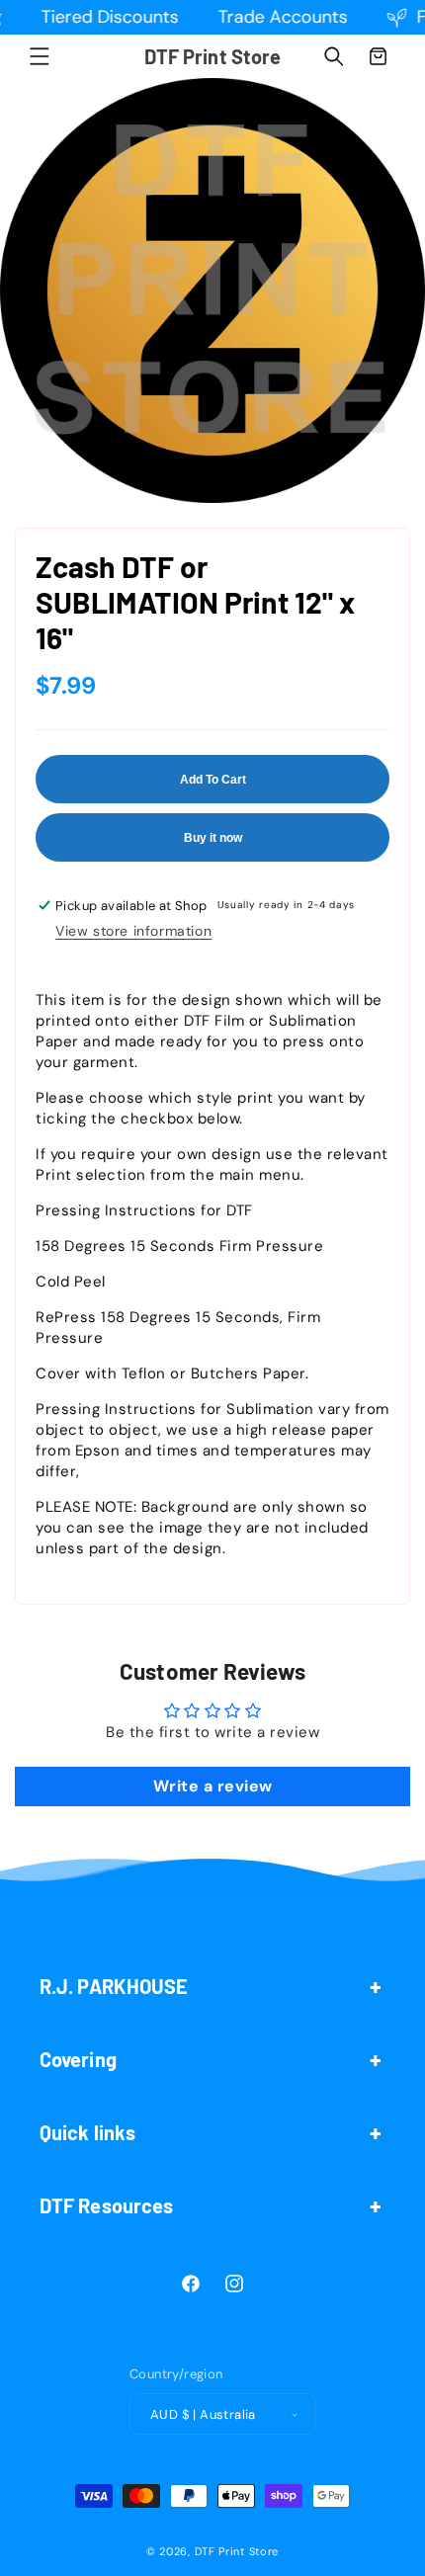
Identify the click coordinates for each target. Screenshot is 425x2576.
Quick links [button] (87, 2132)
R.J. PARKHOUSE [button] (114, 1986)
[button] (40, 56)
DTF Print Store (237, 2551)
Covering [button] (78, 2059)
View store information (133, 931)
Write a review (213, 1786)
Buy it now (213, 838)
